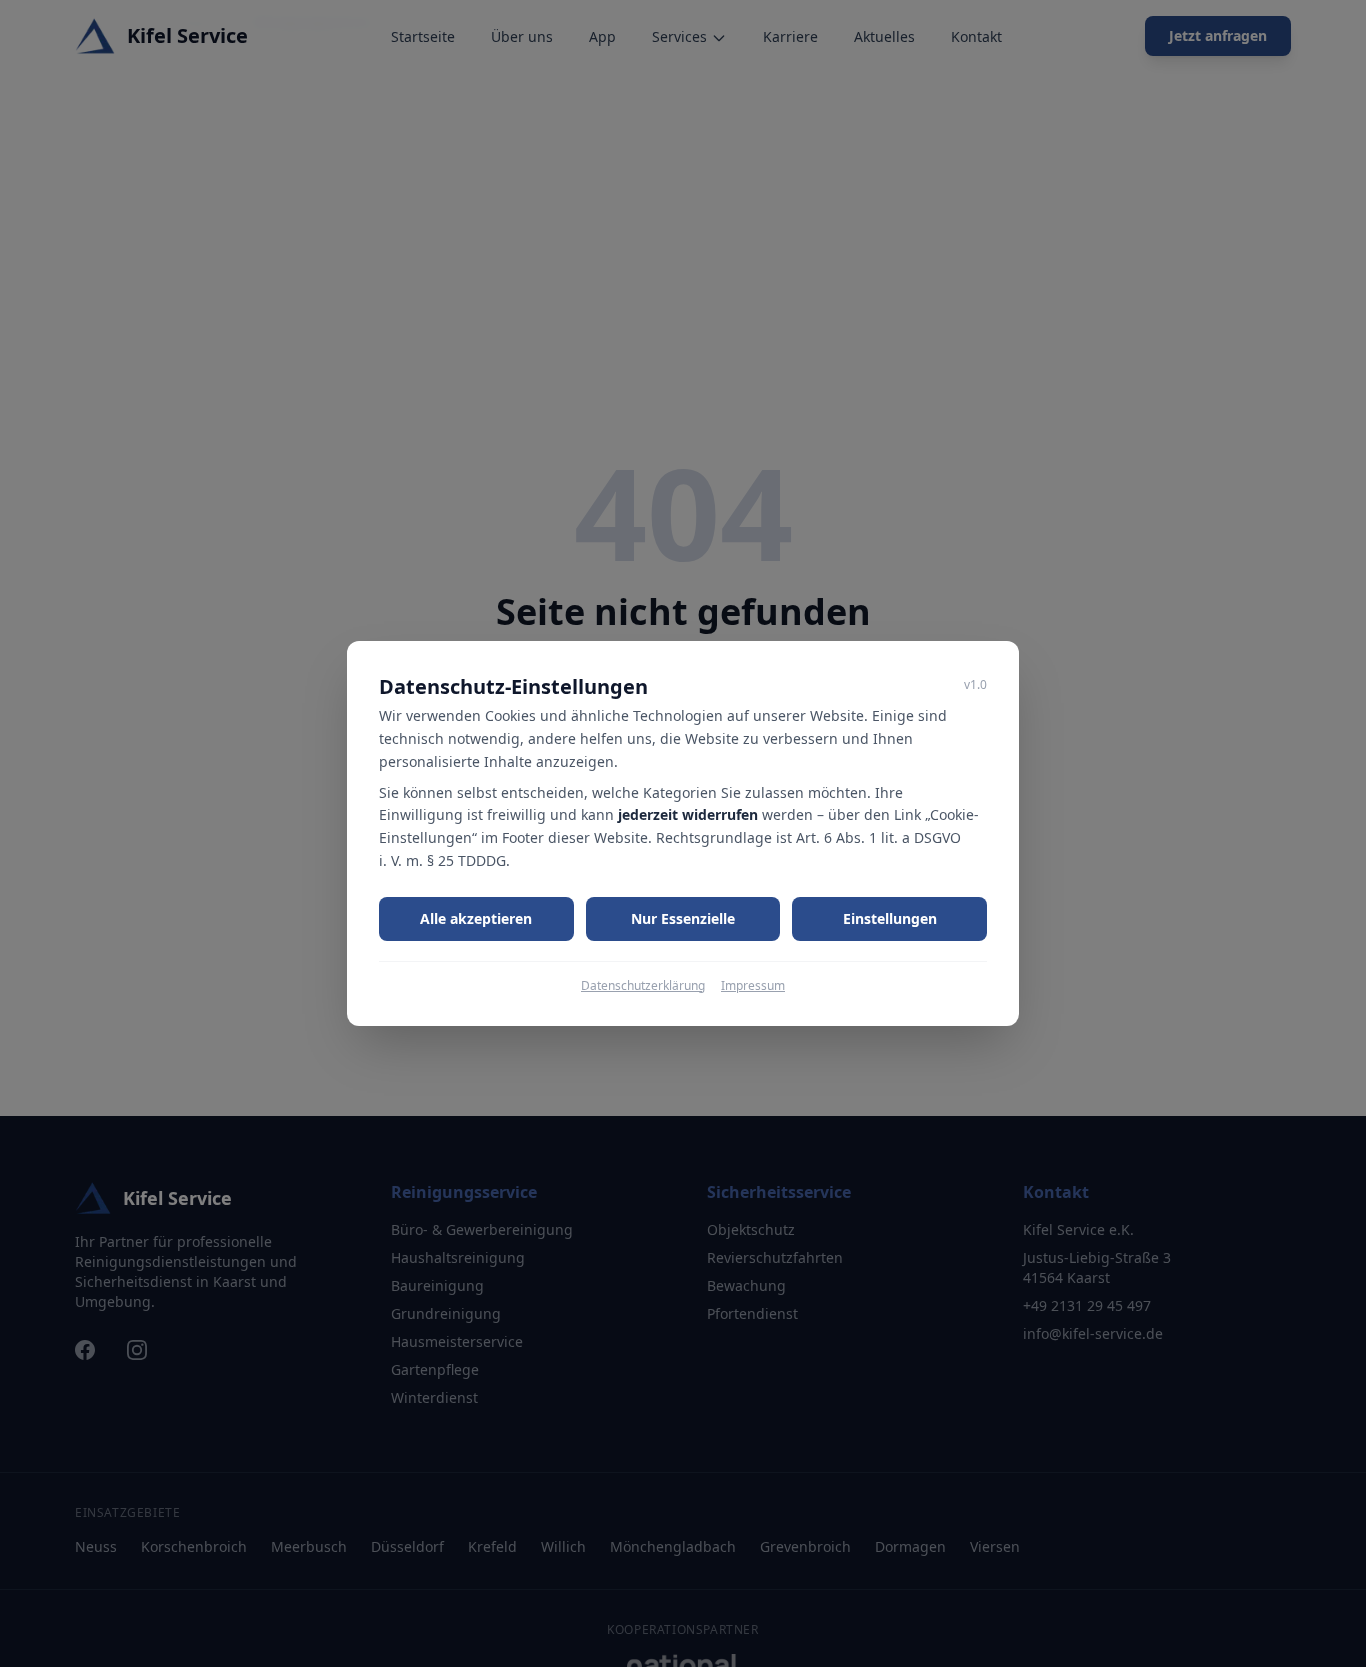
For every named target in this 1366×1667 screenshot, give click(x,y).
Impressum (753, 986)
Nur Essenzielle (683, 918)
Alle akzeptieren (476, 918)
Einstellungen (890, 918)
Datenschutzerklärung (643, 986)
